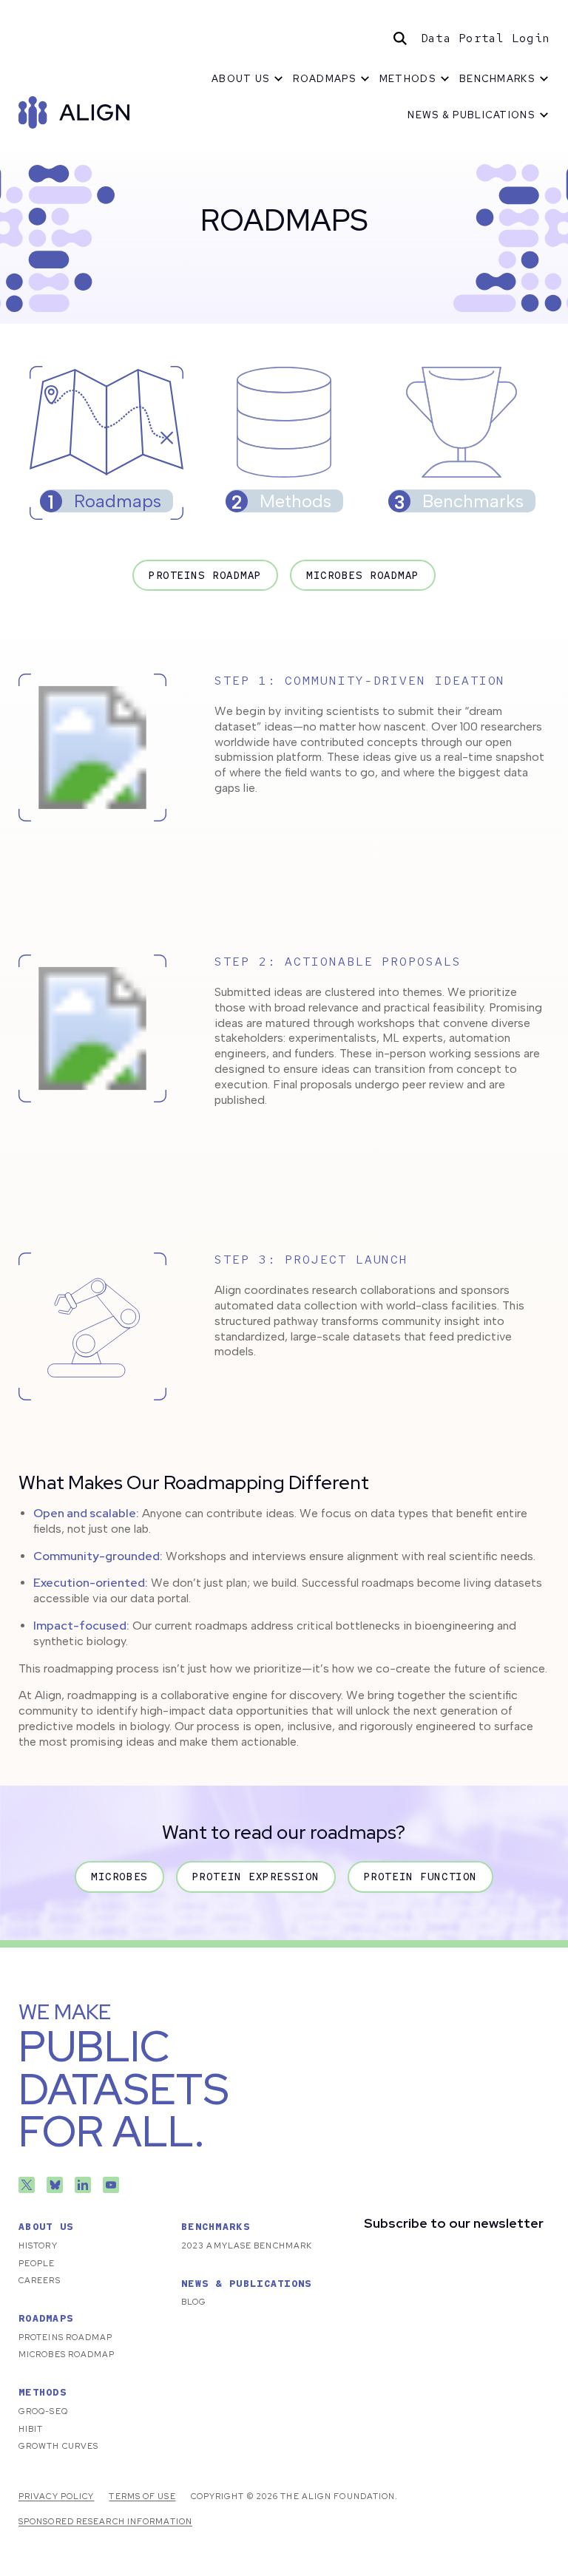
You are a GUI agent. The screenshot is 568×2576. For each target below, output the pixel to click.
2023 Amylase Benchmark (247, 2245)
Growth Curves (58, 2446)
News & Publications (471, 115)
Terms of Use (142, 2496)
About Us (240, 79)
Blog (194, 2302)
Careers (40, 2280)
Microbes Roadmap (363, 575)
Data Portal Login (485, 38)
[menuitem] (248, 79)
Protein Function (420, 1877)
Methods (408, 79)
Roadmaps (324, 79)
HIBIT (31, 2429)
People (37, 2263)
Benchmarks (497, 79)
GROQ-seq (43, 2411)
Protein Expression (256, 1877)
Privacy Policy (56, 2496)
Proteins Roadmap (205, 575)
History (38, 2245)
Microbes (119, 1877)
